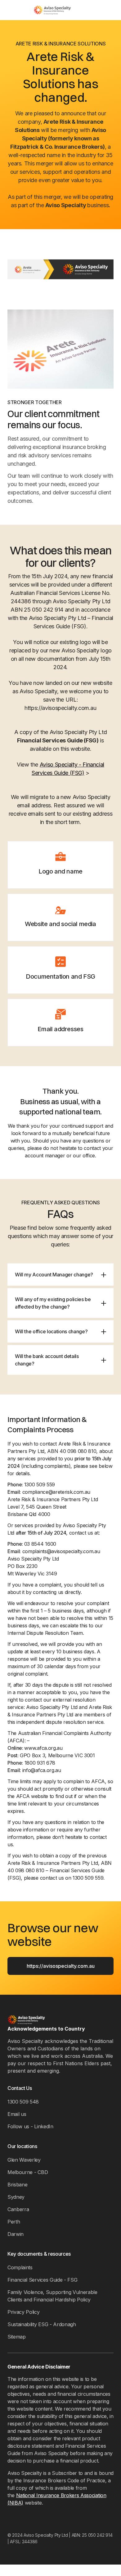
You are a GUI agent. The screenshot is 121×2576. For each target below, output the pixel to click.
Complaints (20, 2267)
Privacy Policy (24, 2312)
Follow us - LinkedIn (30, 2126)
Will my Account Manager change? (54, 1275)
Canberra (18, 2209)
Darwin (16, 2234)
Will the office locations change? (51, 1331)
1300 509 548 (23, 2102)
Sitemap (17, 2337)
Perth (14, 2222)
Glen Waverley (24, 2160)
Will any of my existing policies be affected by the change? (53, 1303)
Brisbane (17, 2185)
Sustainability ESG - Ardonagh (42, 2324)
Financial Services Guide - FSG (42, 2280)
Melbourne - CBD (28, 2172)
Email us (17, 2114)
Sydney (16, 2197)
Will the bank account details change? (47, 1360)
